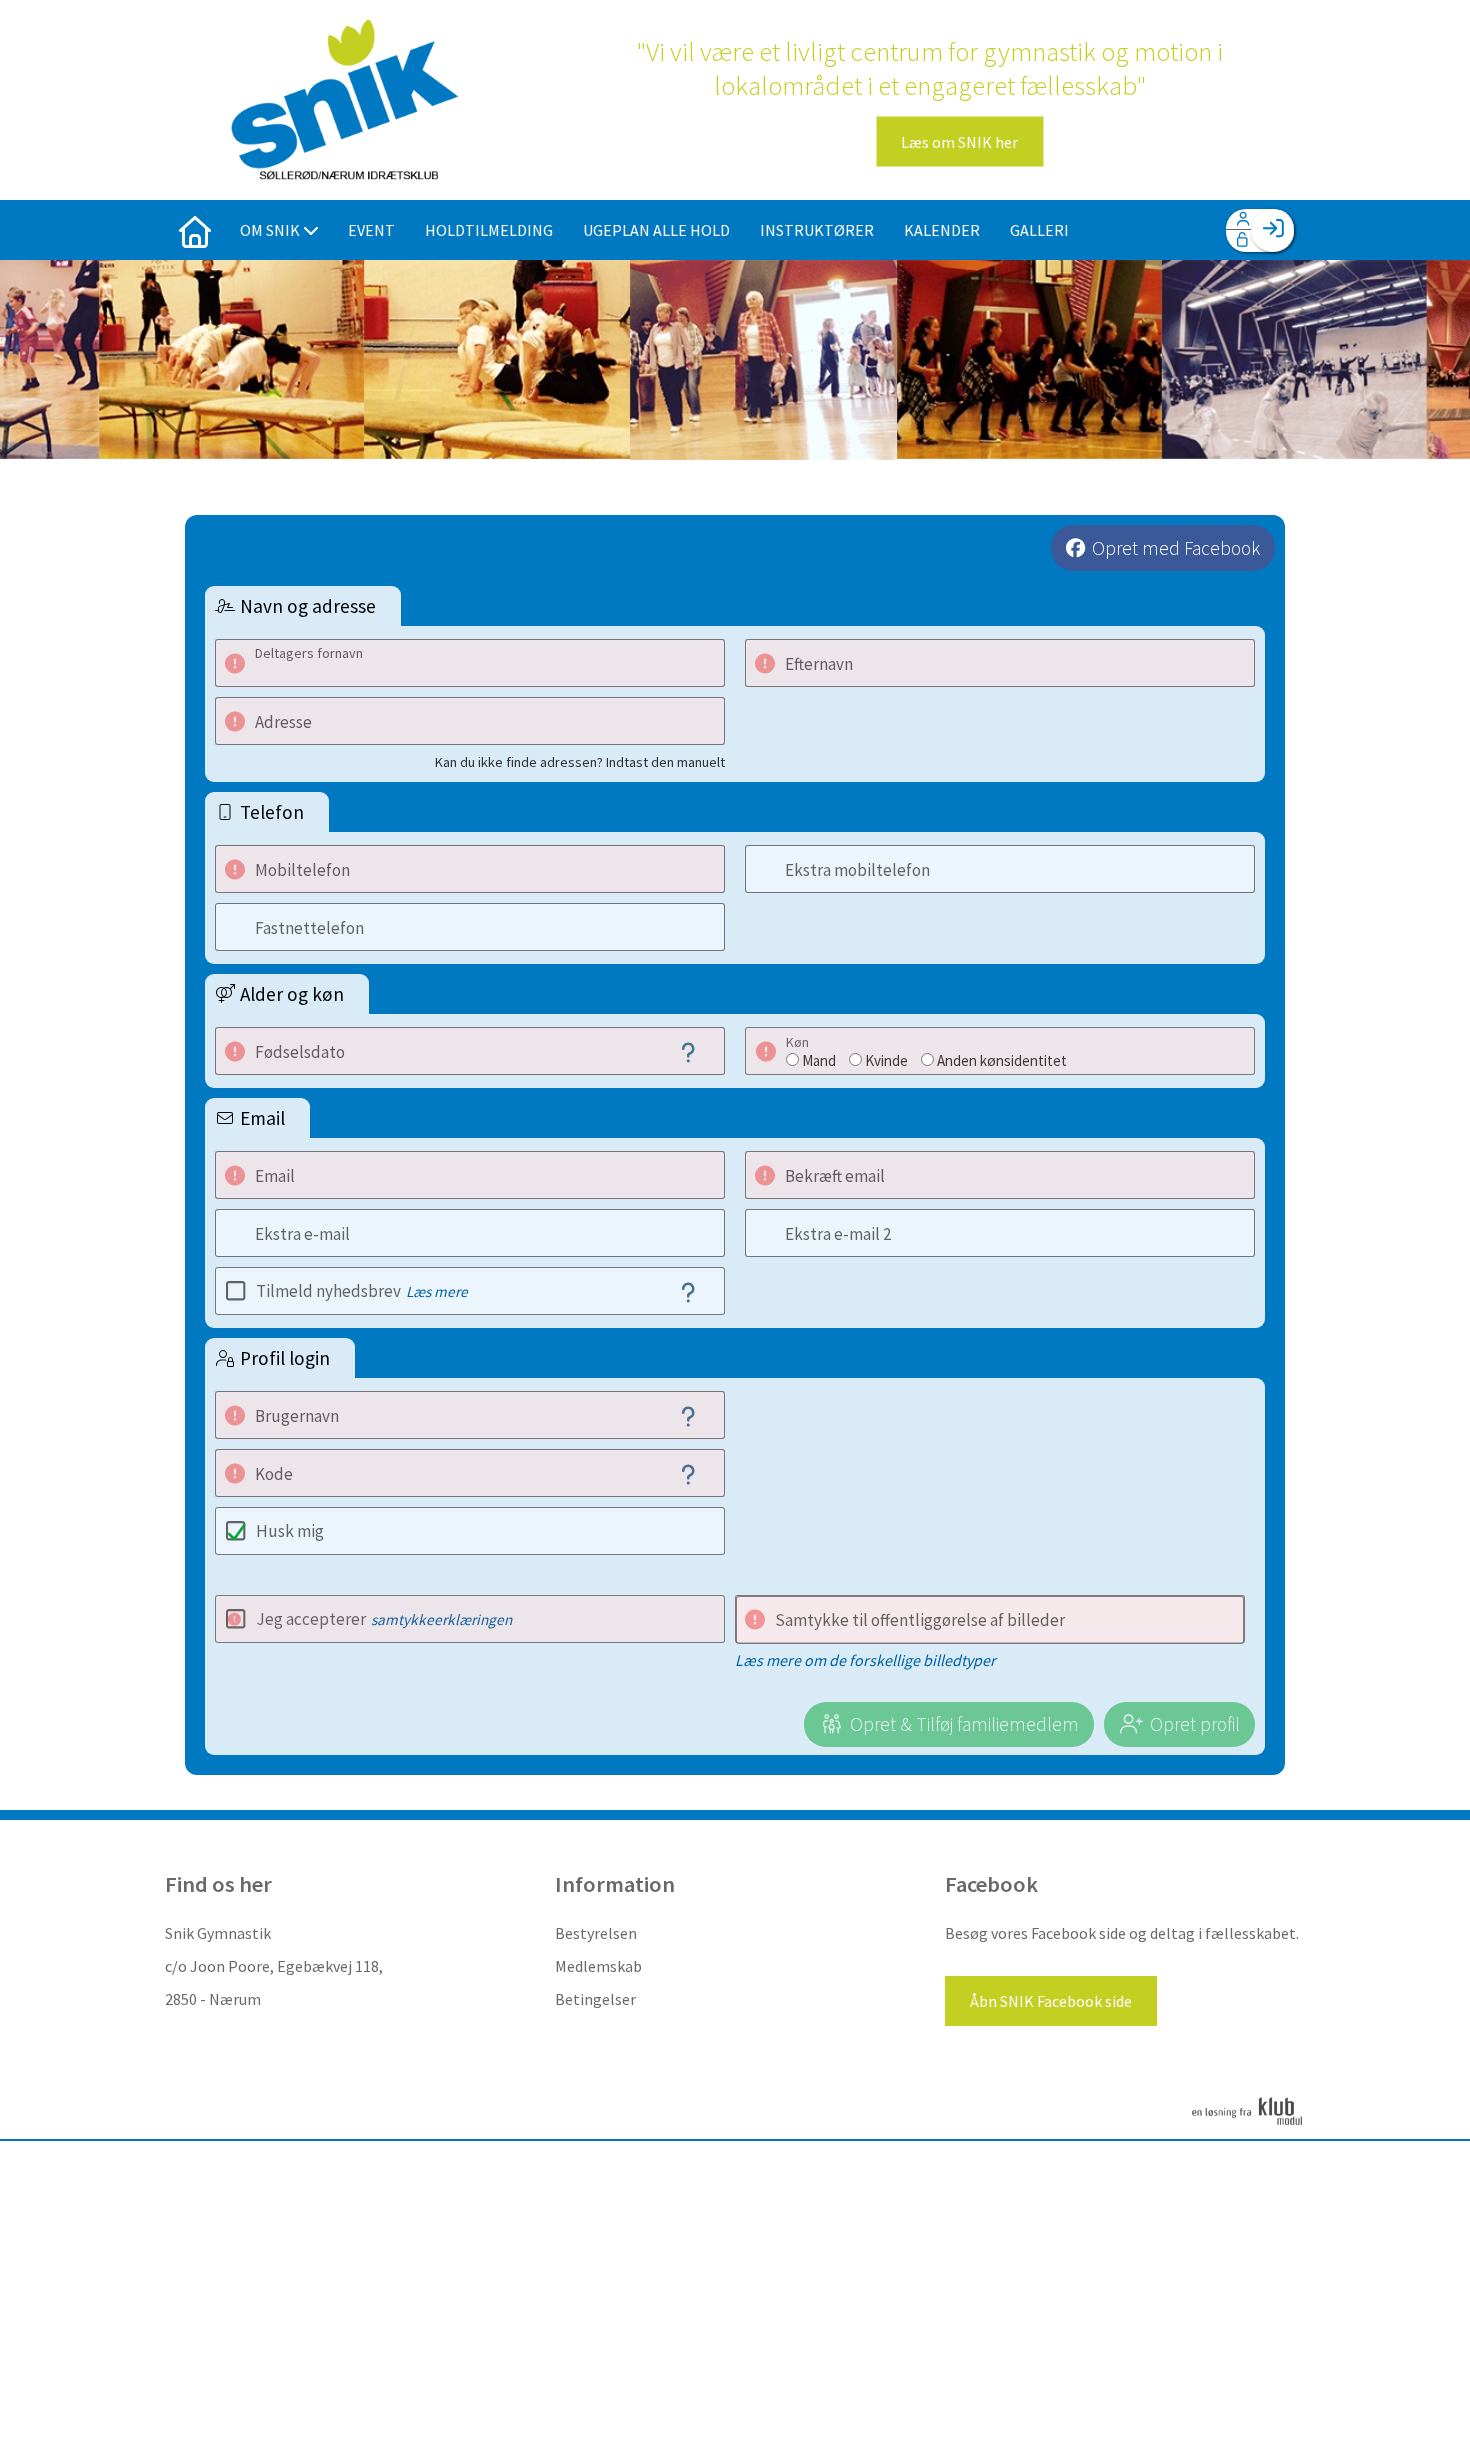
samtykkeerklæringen (441, 1619)
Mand (819, 1060)
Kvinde (886, 1060)
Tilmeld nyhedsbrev (362, 1291)
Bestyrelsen (596, 1933)
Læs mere (437, 1291)
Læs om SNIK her (959, 142)
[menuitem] (195, 230)
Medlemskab (598, 1966)
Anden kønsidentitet (1002, 1060)
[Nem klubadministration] (1247, 2122)
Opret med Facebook (1176, 548)
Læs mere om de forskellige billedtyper (865, 1660)
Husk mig (290, 1531)
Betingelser (595, 1999)
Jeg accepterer (384, 1619)
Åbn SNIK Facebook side (1051, 2001)
